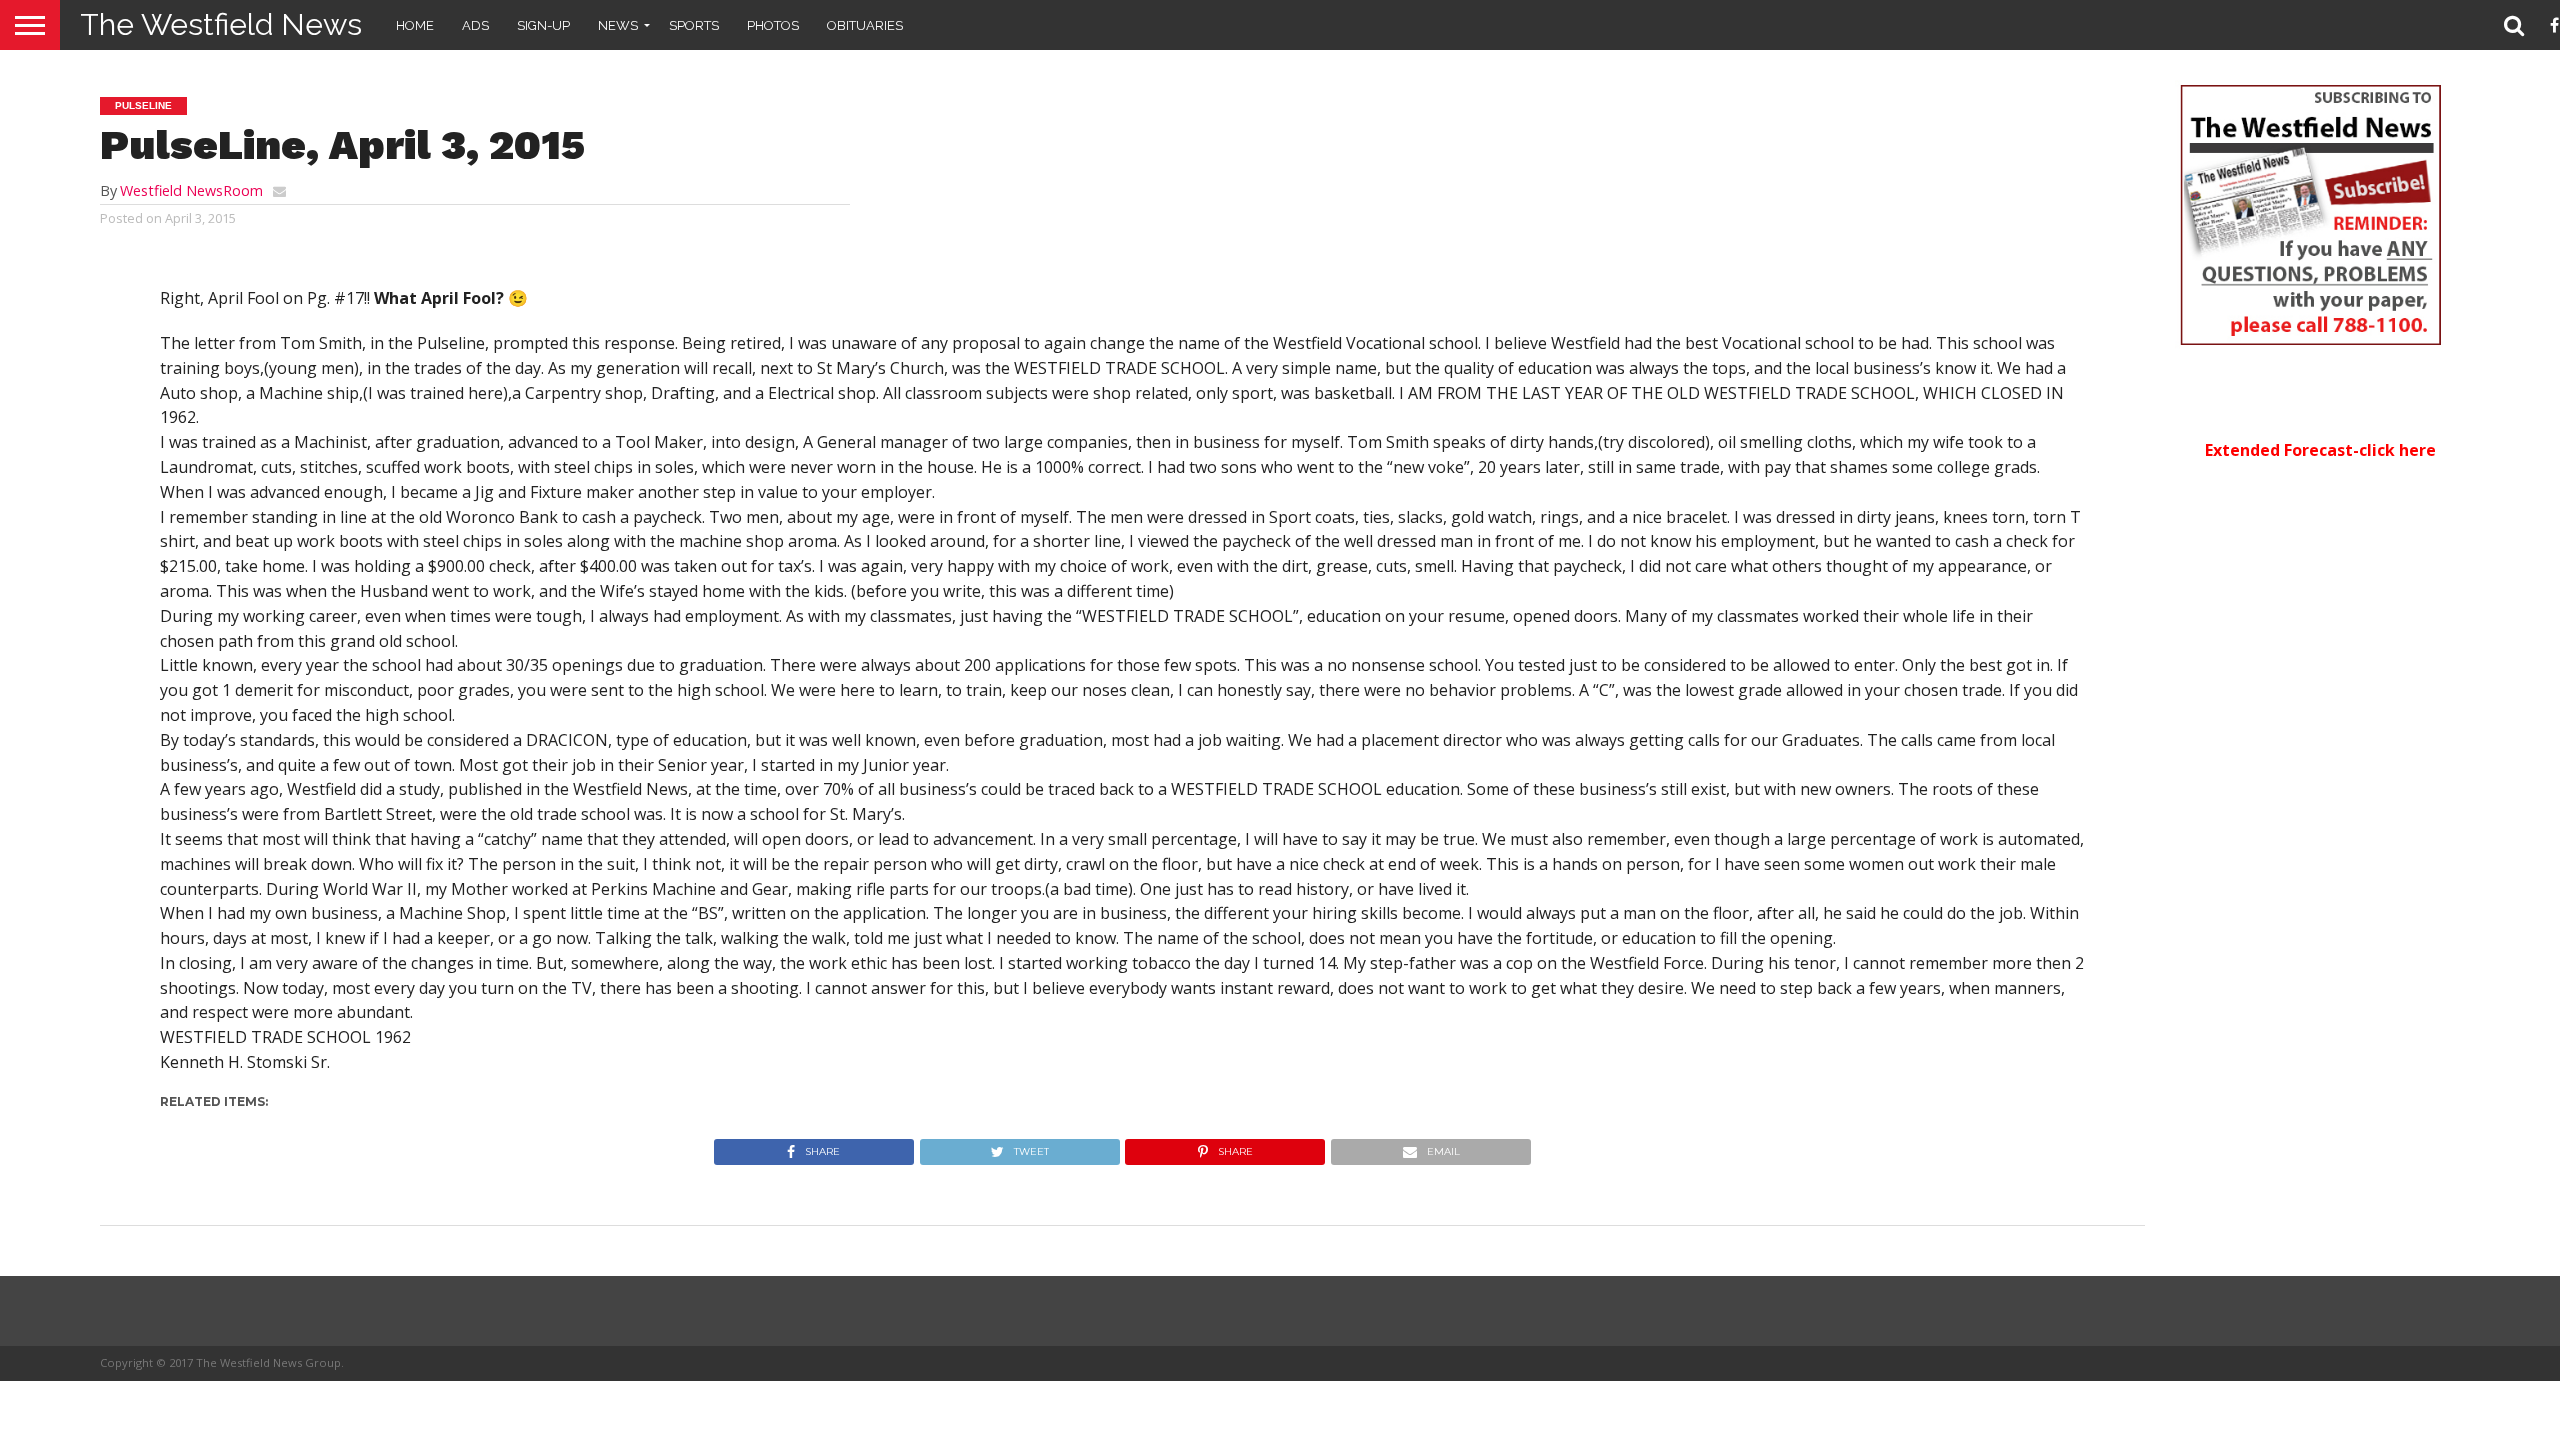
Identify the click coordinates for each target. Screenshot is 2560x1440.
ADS (475, 25)
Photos (773, 25)
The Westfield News (221, 24)
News (618, 25)
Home (415, 25)
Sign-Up (543, 25)
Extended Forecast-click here (2320, 450)
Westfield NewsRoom (191, 190)
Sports (694, 25)
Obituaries (865, 25)
